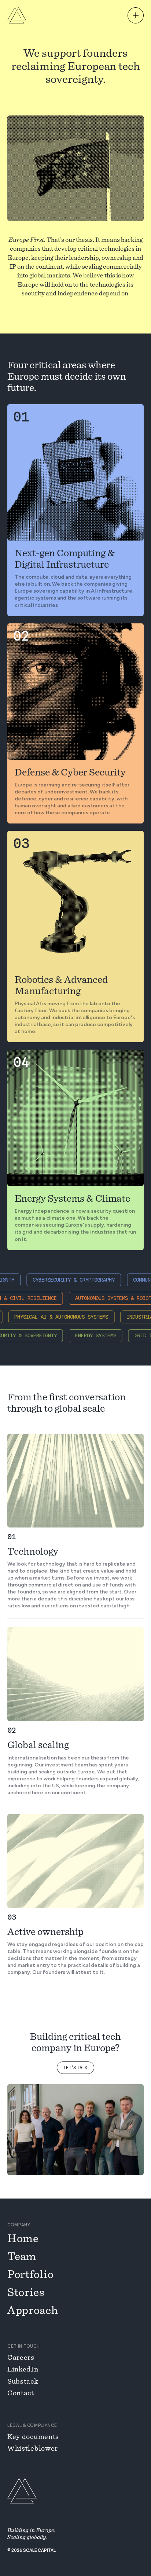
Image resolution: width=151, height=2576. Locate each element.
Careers (21, 2358)
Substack (23, 2381)
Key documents (33, 2437)
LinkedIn (23, 2369)
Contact (21, 2393)
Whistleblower (33, 2448)
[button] (136, 15)
